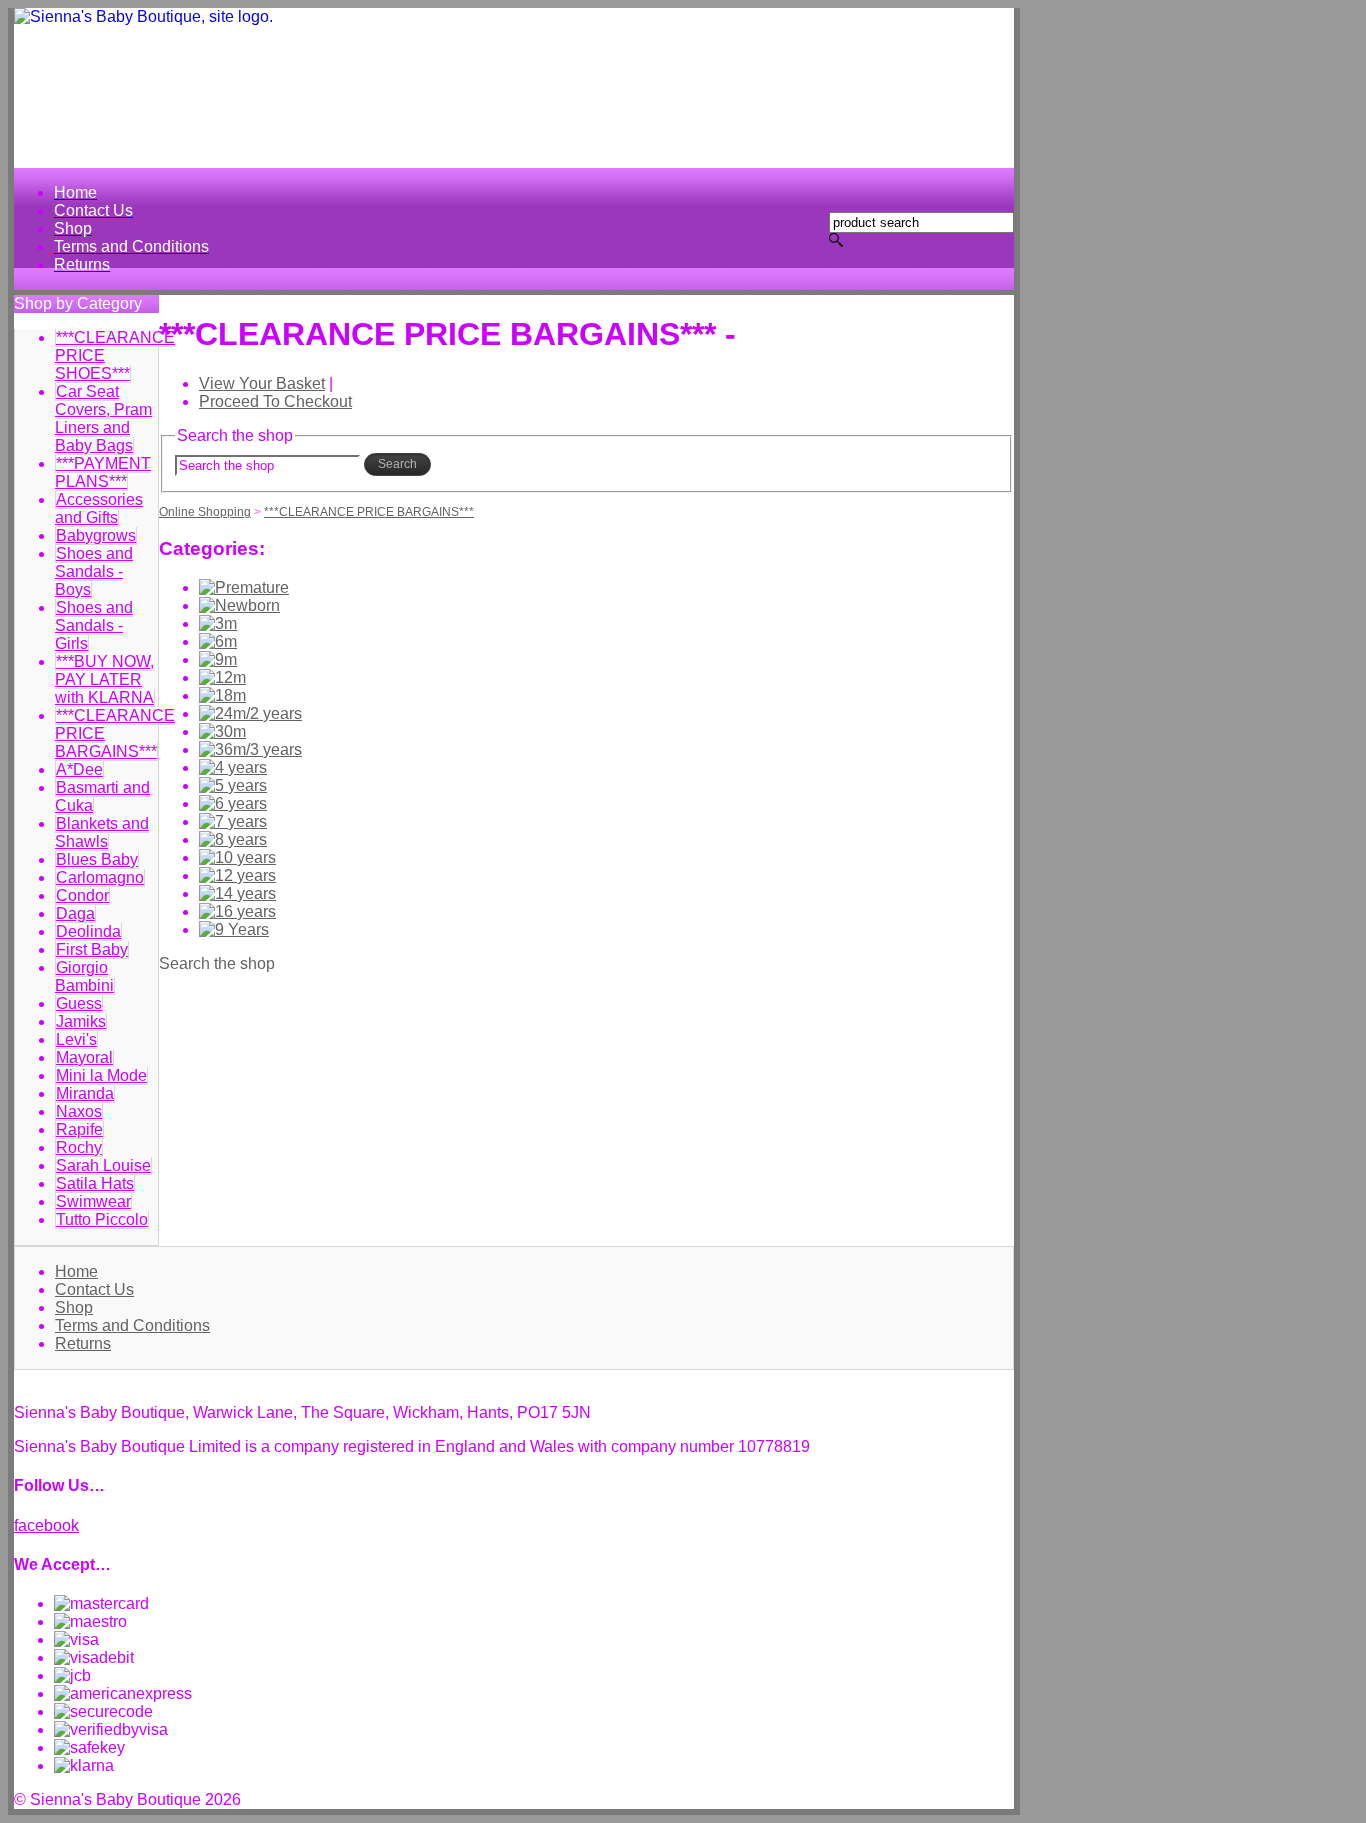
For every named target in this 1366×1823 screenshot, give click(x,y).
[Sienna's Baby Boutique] (514, 88)
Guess (79, 1003)
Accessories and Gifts (99, 508)
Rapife (79, 1129)
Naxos (79, 1111)
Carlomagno (100, 877)
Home (76, 1271)
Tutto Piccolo (102, 1219)
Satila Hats (95, 1183)
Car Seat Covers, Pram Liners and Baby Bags (103, 418)
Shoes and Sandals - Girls (94, 625)
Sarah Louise (103, 1165)
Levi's (76, 1039)
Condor (82, 895)
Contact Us (94, 1289)
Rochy (79, 1147)
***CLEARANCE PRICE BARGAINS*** (369, 512)
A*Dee (79, 769)
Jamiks (81, 1021)
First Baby (92, 949)
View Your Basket (262, 383)
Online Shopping (205, 512)
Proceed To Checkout (275, 401)
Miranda (85, 1093)
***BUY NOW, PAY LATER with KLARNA (104, 679)
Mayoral (84, 1057)
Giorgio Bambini (84, 976)
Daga (75, 913)
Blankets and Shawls (102, 832)
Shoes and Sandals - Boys (94, 571)
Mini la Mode (101, 1075)
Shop (74, 1307)
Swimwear (93, 1201)
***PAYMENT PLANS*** (103, 472)
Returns (83, 1343)
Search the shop (217, 963)
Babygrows (96, 535)
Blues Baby (97, 859)
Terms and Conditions (132, 1325)
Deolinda (88, 931)
